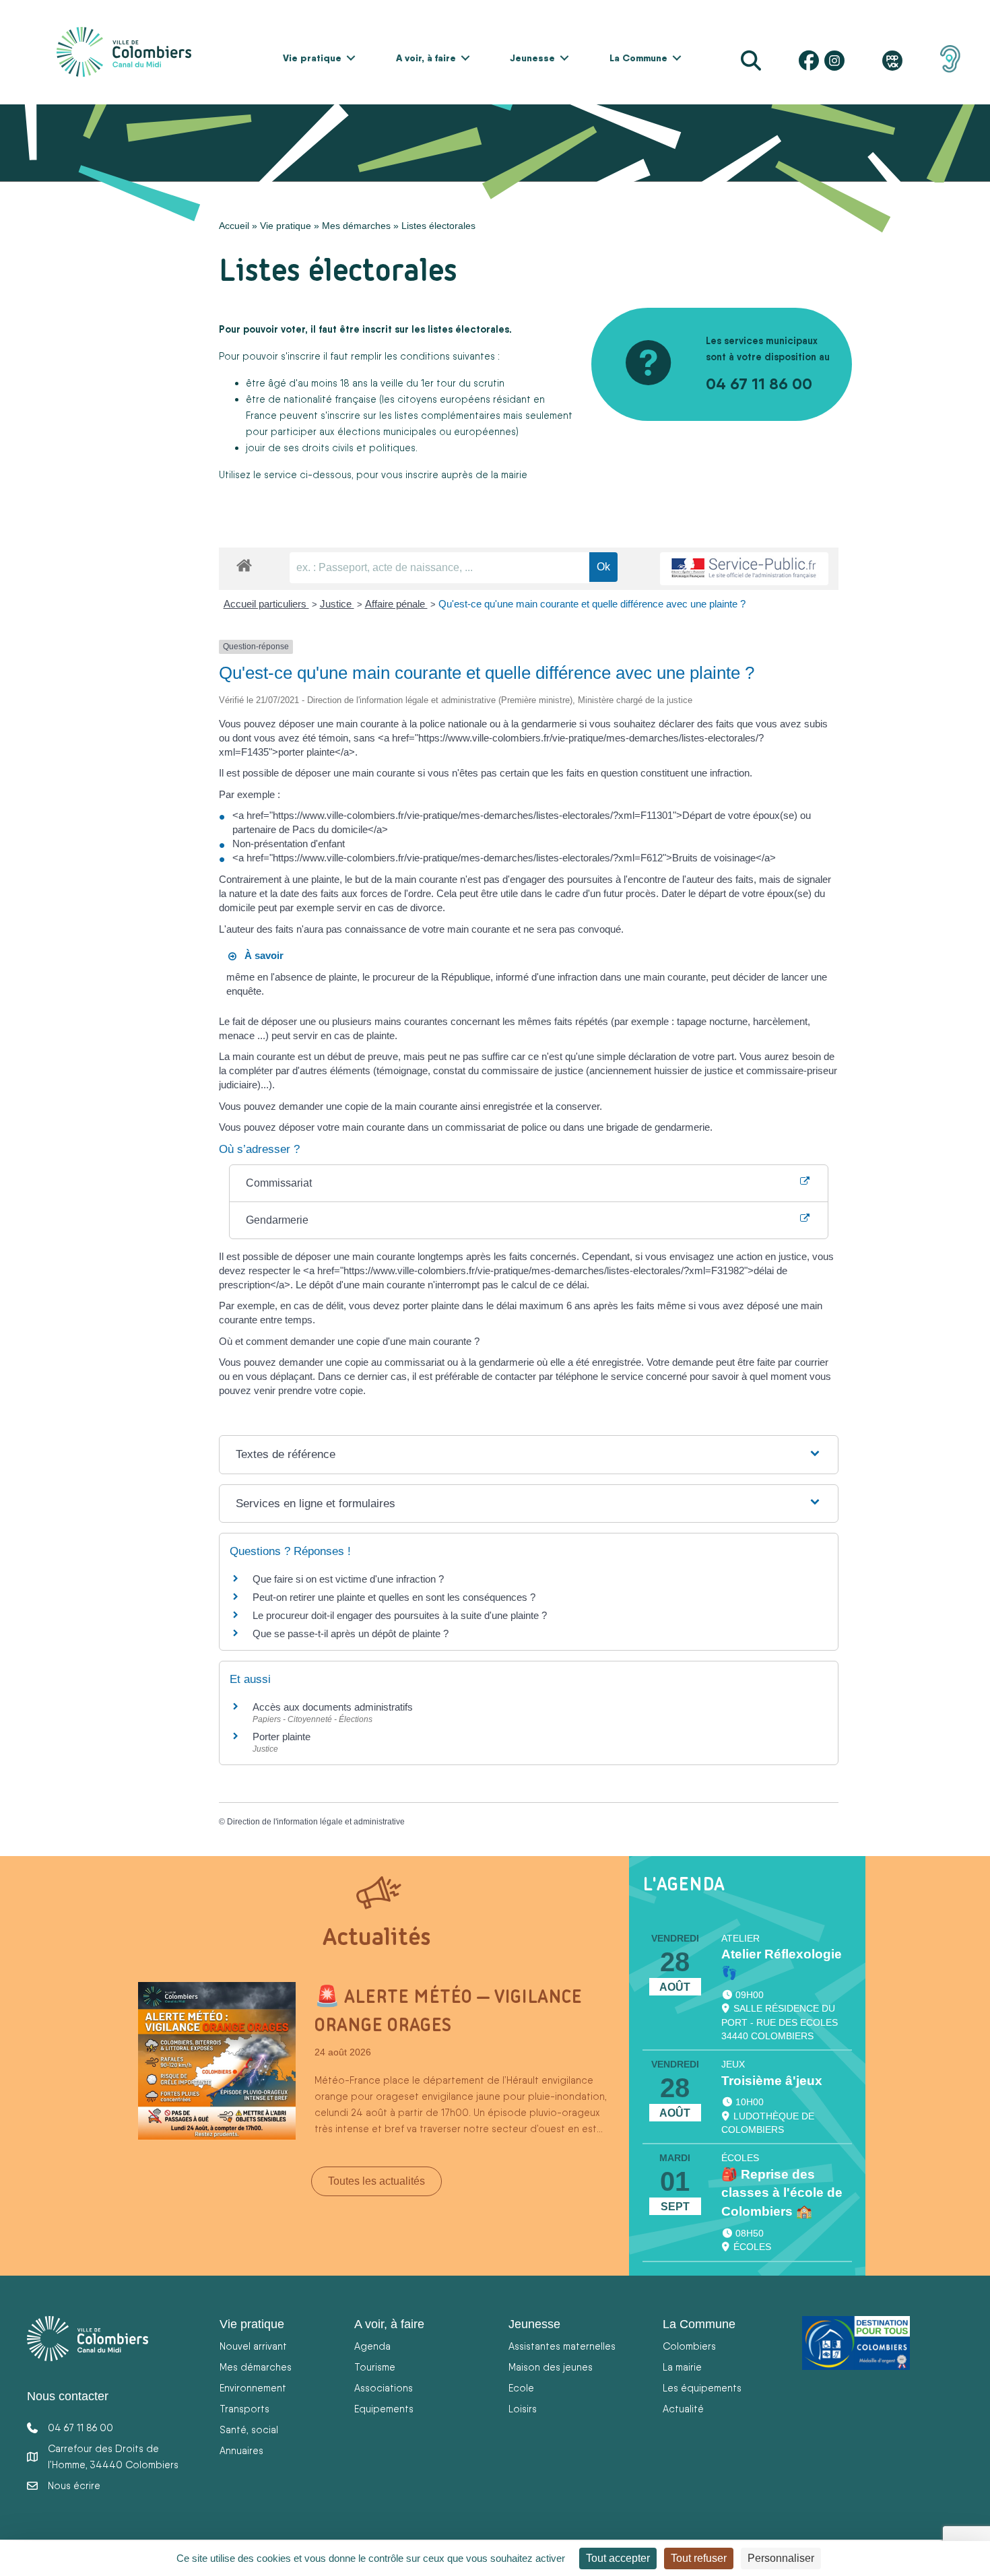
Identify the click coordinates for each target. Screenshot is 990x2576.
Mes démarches (356, 226)
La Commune (638, 58)
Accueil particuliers (266, 604)
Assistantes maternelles (562, 2346)
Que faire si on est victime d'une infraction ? (348, 1579)
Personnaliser (781, 2558)
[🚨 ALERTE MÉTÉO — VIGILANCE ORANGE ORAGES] (217, 2060)
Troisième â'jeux (772, 2081)
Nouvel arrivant (253, 2346)
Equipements (384, 2409)
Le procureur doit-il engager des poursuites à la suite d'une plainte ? (400, 1615)
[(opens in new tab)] (950, 58)
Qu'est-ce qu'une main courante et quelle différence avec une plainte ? (592, 604)
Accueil (234, 226)
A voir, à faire (426, 58)
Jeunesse (532, 58)
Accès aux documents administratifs (333, 1707)
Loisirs (523, 2409)
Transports (244, 2409)
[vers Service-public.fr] (744, 569)
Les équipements (702, 2388)
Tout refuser (699, 2558)
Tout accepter (618, 2558)
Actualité (683, 2409)
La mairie (682, 2367)
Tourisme (375, 2367)
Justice (337, 604)
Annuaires (241, 2450)
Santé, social (249, 2430)
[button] (351, 58)
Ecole (521, 2388)
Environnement (253, 2388)
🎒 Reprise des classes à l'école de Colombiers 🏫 (782, 2193)
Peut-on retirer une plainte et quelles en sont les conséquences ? (394, 1597)
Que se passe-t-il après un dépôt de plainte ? (351, 1633)
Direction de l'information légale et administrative (316, 1822)
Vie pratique (312, 58)
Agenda (372, 2346)
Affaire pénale (396, 604)
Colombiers (689, 2346)
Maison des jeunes (551, 2367)
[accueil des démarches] (244, 563)
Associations (384, 2388)
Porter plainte (282, 1737)
